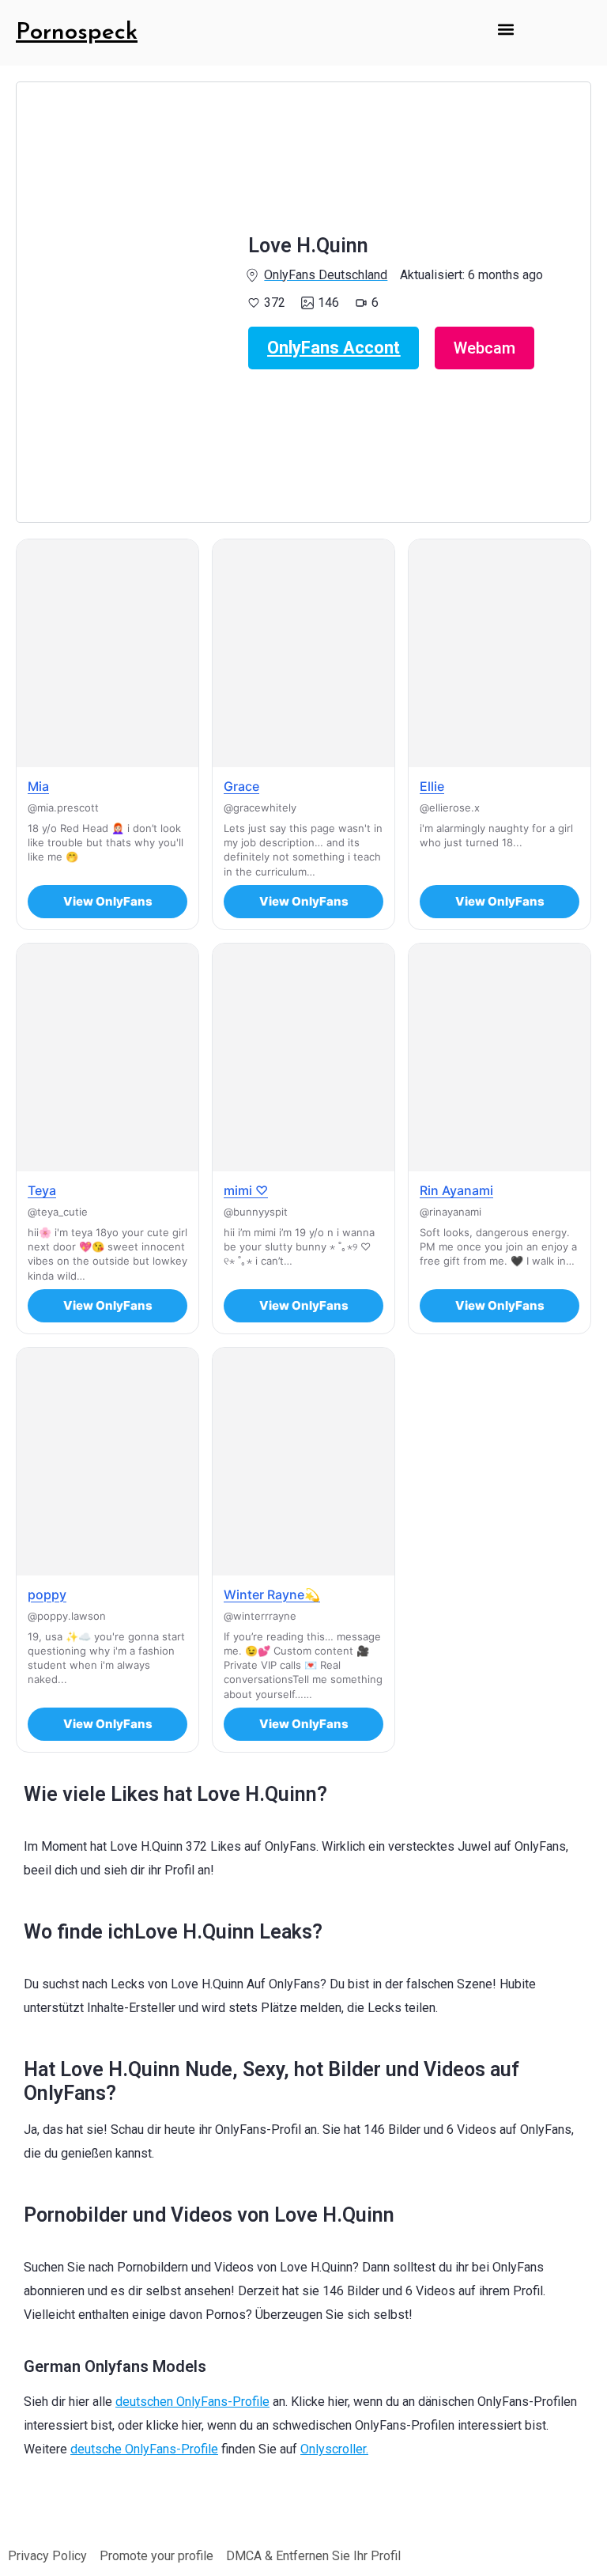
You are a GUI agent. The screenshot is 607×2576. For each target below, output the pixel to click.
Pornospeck (77, 33)
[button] (505, 29)
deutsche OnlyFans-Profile (144, 2449)
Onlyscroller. (334, 2449)
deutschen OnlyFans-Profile (192, 2402)
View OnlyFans (108, 901)
